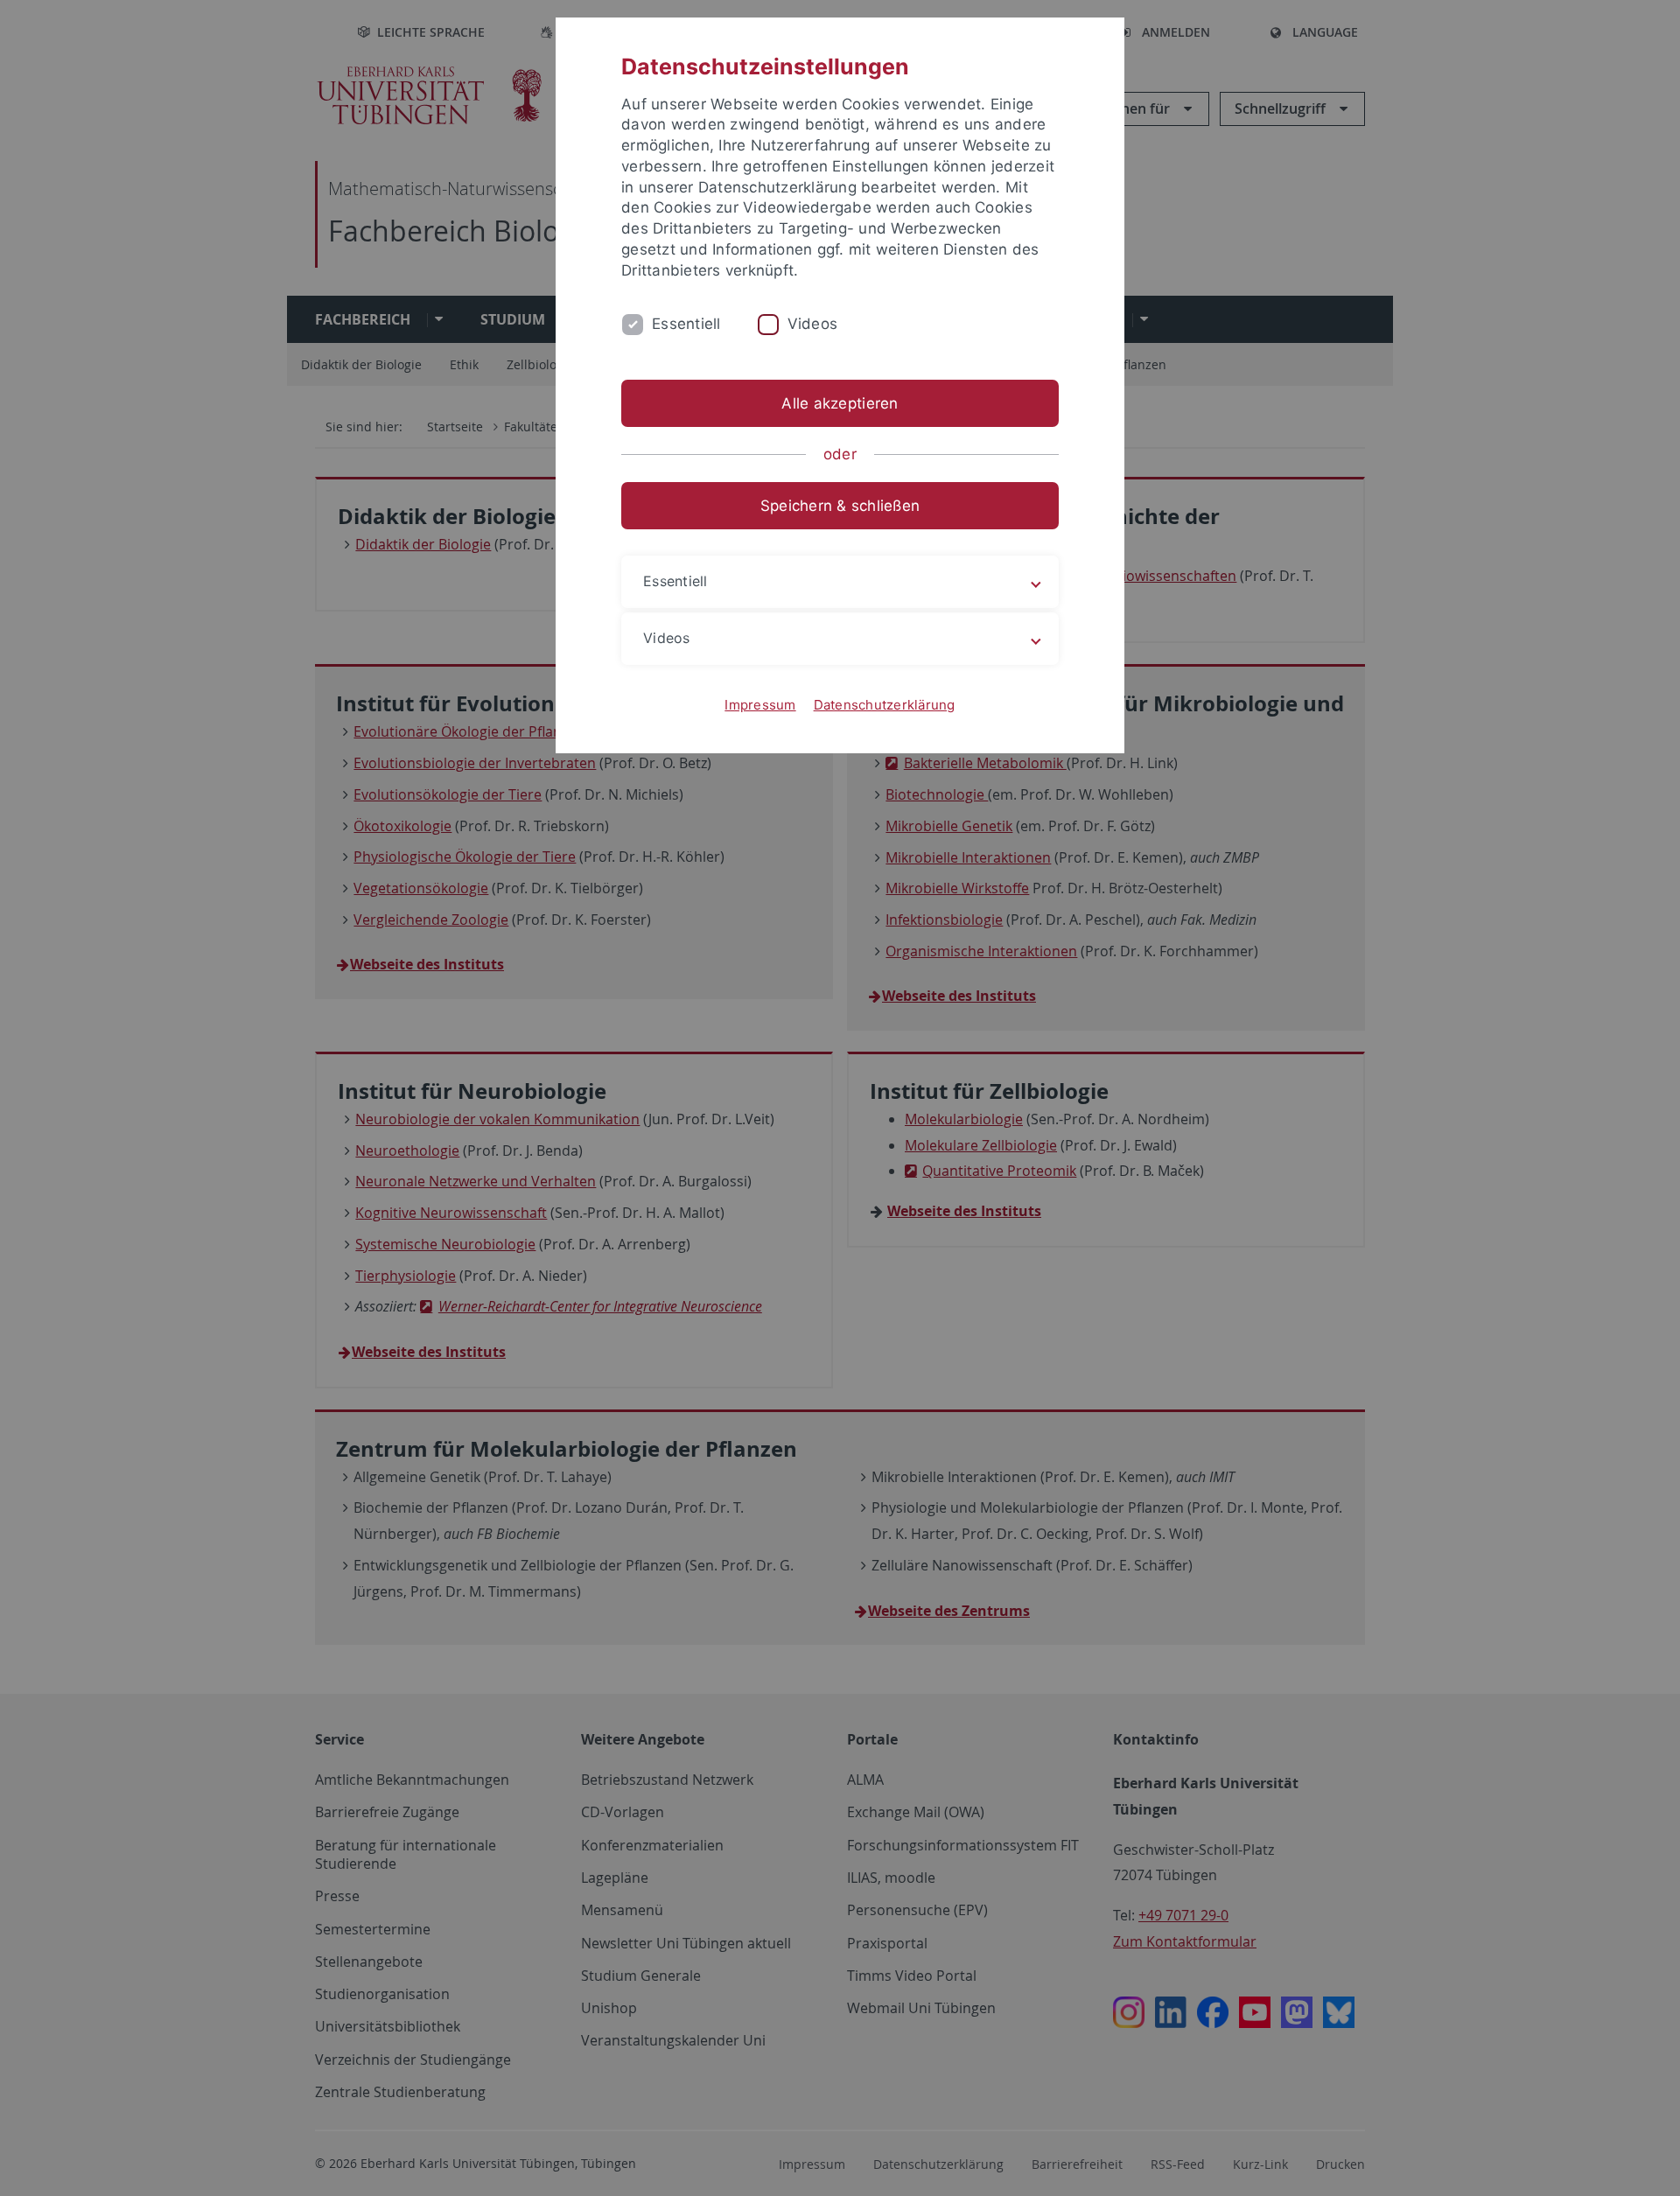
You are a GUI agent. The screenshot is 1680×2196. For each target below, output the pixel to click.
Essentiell (686, 324)
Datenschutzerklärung (885, 705)
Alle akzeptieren (840, 403)
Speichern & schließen (840, 506)
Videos (813, 324)
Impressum (760, 705)
